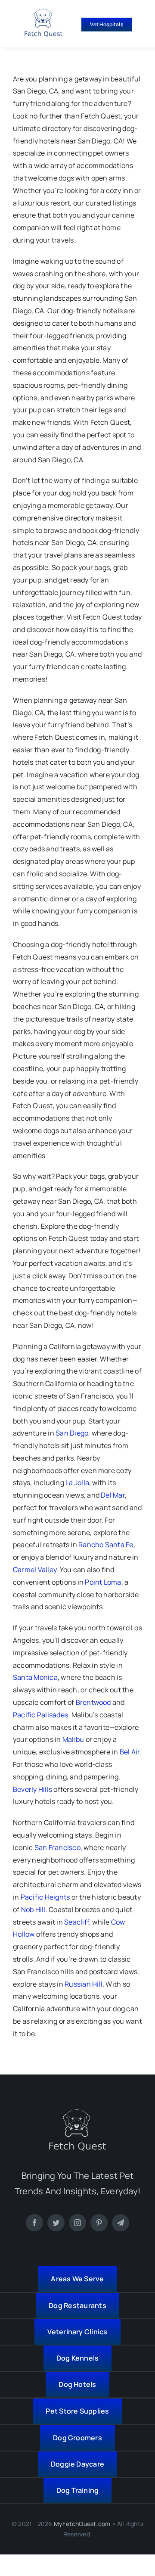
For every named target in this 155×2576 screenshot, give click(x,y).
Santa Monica (35, 1677)
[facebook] (34, 2223)
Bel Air (130, 1752)
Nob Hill (33, 1909)
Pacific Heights (45, 1897)
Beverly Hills (33, 1789)
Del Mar (113, 1495)
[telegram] (121, 2223)
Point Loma (103, 1582)
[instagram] (77, 2223)
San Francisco (57, 1847)
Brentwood (93, 1702)
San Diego (72, 1433)
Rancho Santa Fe (106, 1545)
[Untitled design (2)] (43, 12)
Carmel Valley (35, 1570)
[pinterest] (99, 2223)
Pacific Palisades (40, 1715)
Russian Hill (84, 1984)
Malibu (73, 1739)
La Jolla (77, 1483)
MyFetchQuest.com (82, 2524)
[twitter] (56, 2223)
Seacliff (77, 1922)
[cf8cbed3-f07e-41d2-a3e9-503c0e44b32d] (77, 2112)
